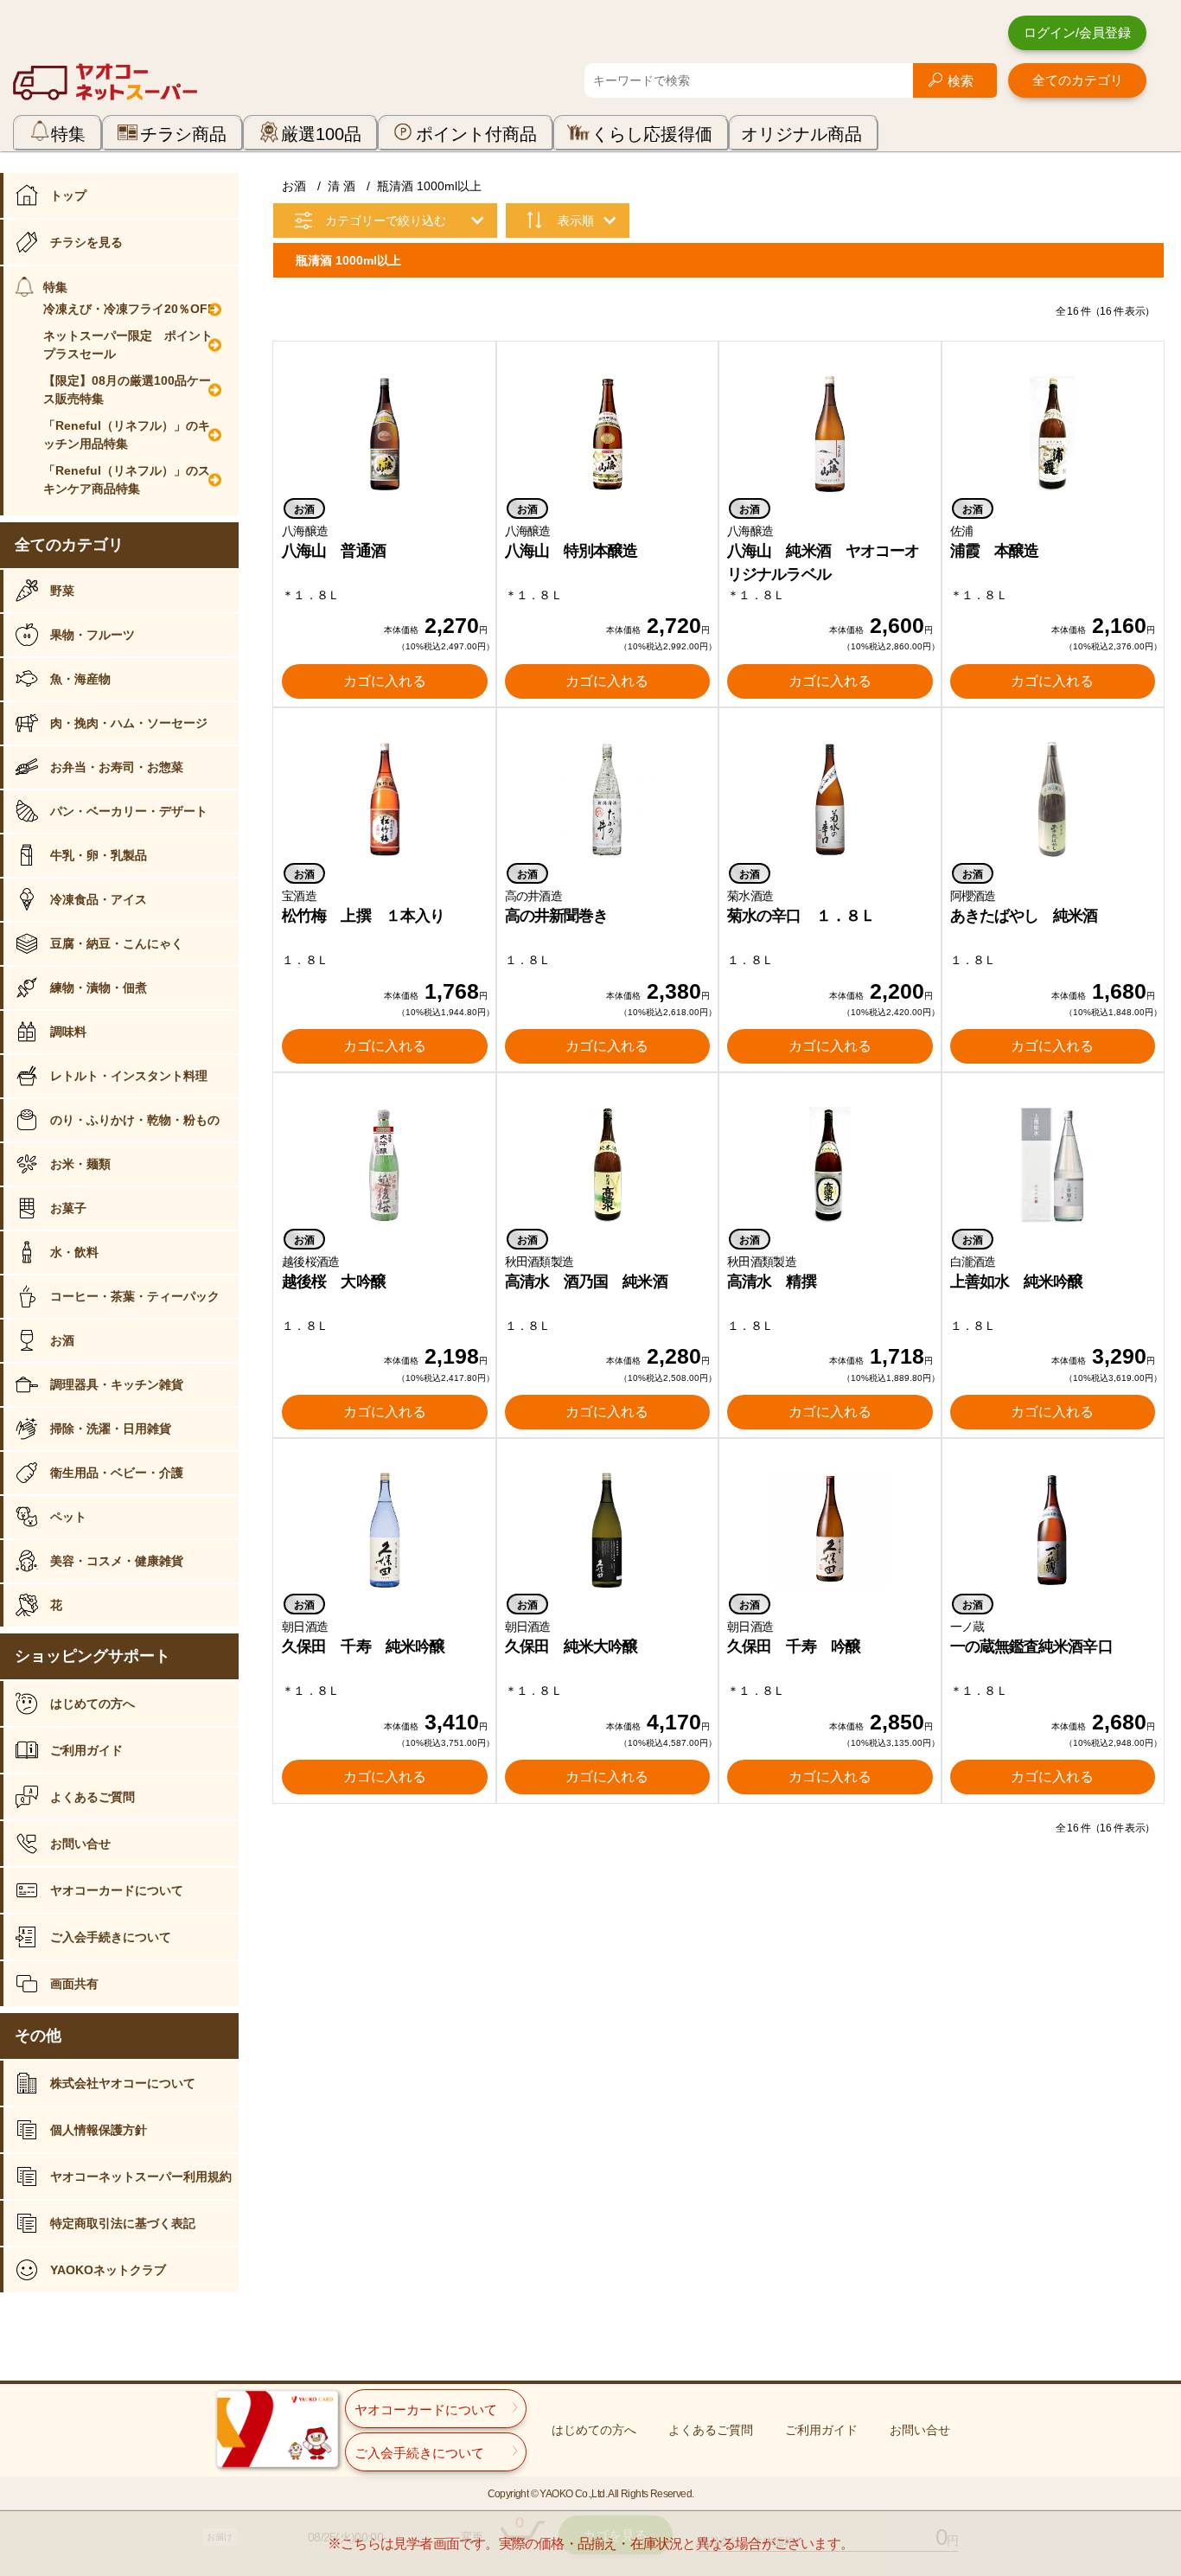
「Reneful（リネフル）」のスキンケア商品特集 (127, 479)
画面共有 (74, 1984)
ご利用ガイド (86, 1750)
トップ (68, 195)
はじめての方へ (93, 1703)
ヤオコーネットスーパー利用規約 (141, 2176)
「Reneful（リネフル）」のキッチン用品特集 (127, 435)
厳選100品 (321, 134)
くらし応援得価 (652, 134)
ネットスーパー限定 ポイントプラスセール (128, 345)
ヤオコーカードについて (117, 1890)
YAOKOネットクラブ (108, 2270)
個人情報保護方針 (99, 2130)
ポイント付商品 (476, 134)
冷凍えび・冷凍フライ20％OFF (129, 309)
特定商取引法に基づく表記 (123, 2223)
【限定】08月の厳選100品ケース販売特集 (127, 390)
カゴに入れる (385, 681)
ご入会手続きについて (111, 1937)
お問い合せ (80, 1844)
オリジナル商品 (801, 134)
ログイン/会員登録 (1077, 32)
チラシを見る (86, 242)
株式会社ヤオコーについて (123, 2083)
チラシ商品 (183, 134)
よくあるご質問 (93, 1797)
